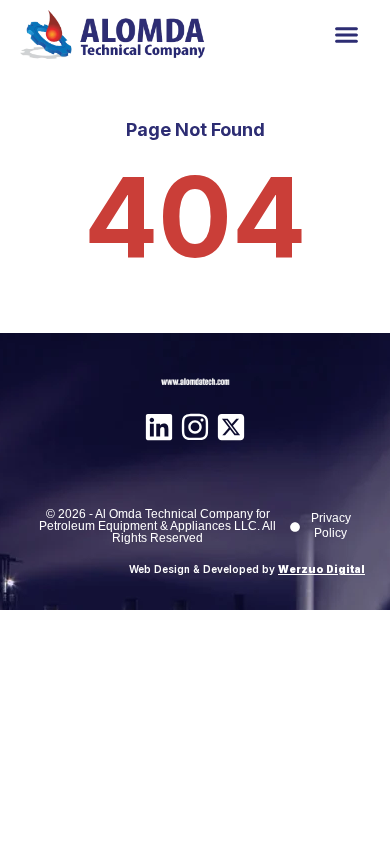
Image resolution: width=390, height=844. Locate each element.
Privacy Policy (331, 525)
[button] (347, 35)
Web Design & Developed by (247, 569)
